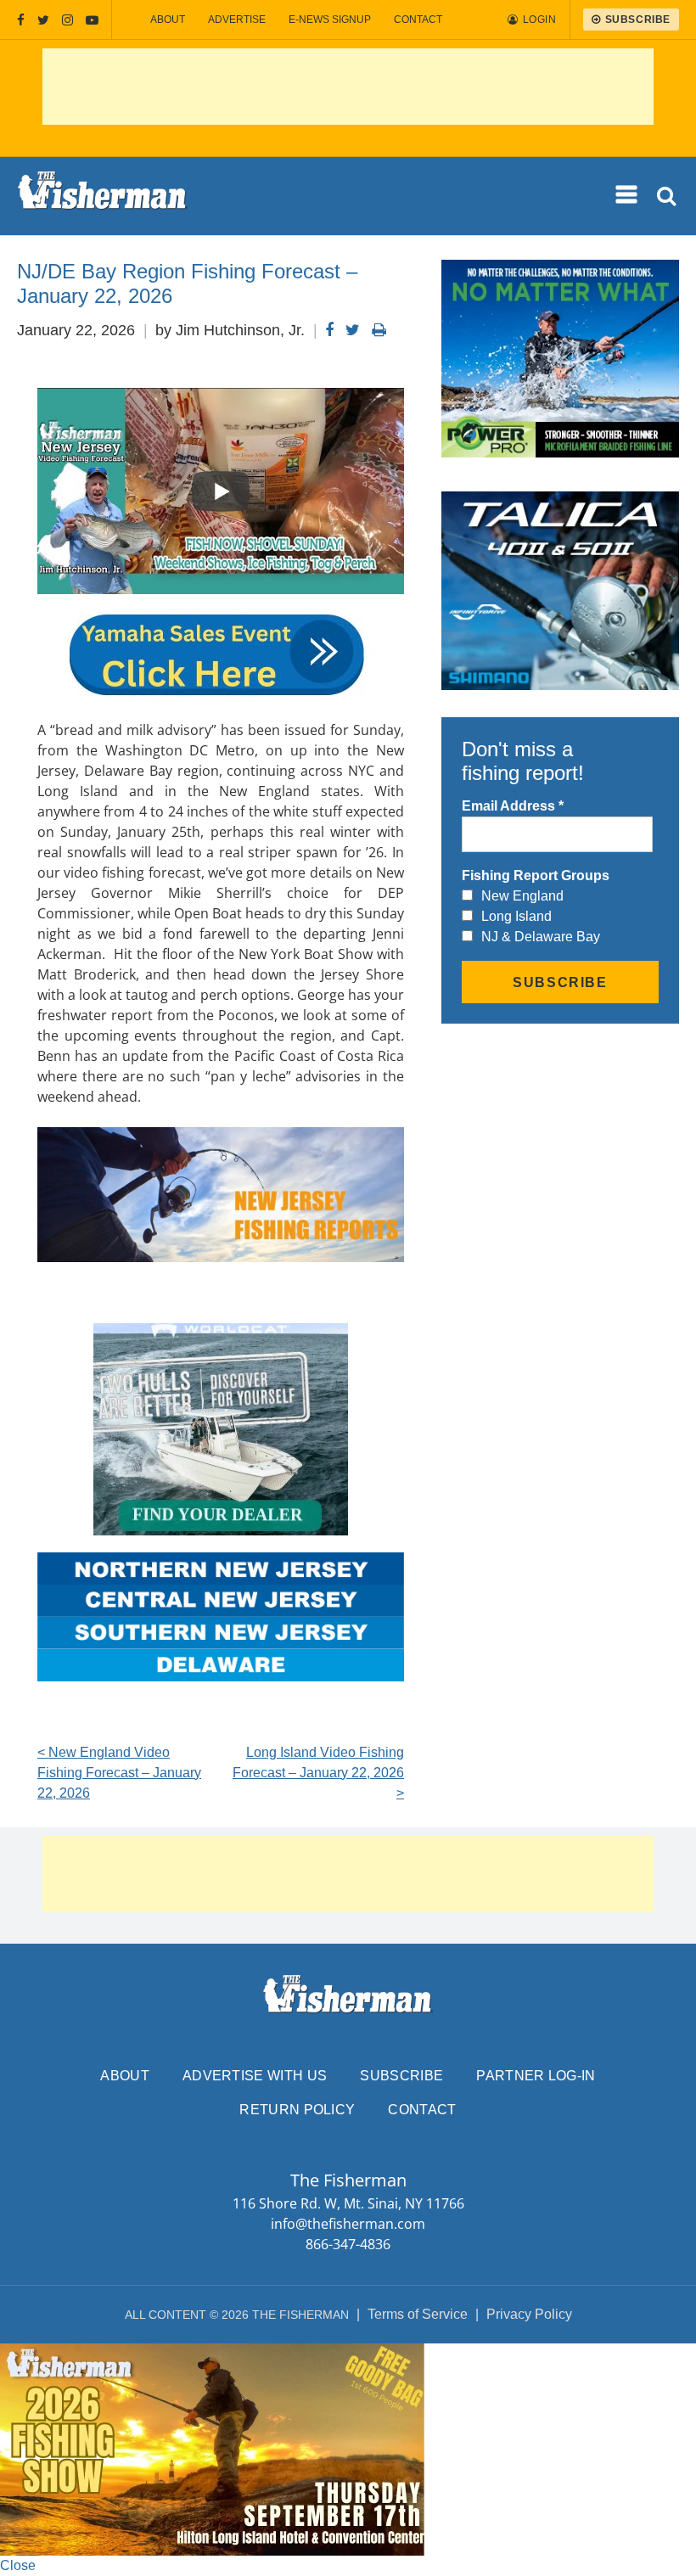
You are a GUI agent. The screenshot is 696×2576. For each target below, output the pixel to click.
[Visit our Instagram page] (67, 20)
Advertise (237, 20)
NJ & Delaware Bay (541, 937)
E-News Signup (330, 20)
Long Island (516, 916)
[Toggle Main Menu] (627, 195)
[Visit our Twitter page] (43, 20)
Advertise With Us (255, 2076)
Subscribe (401, 2076)
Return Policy (297, 2110)
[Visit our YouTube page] (92, 20)
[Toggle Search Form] (668, 196)
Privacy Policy (529, 2314)
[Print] (379, 330)
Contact (418, 20)
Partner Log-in (536, 2076)
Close (18, 2565)
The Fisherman (103, 196)
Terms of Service (418, 2314)
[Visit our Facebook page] (21, 20)
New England (522, 896)
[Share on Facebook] (329, 330)
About (168, 20)
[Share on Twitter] (353, 330)
